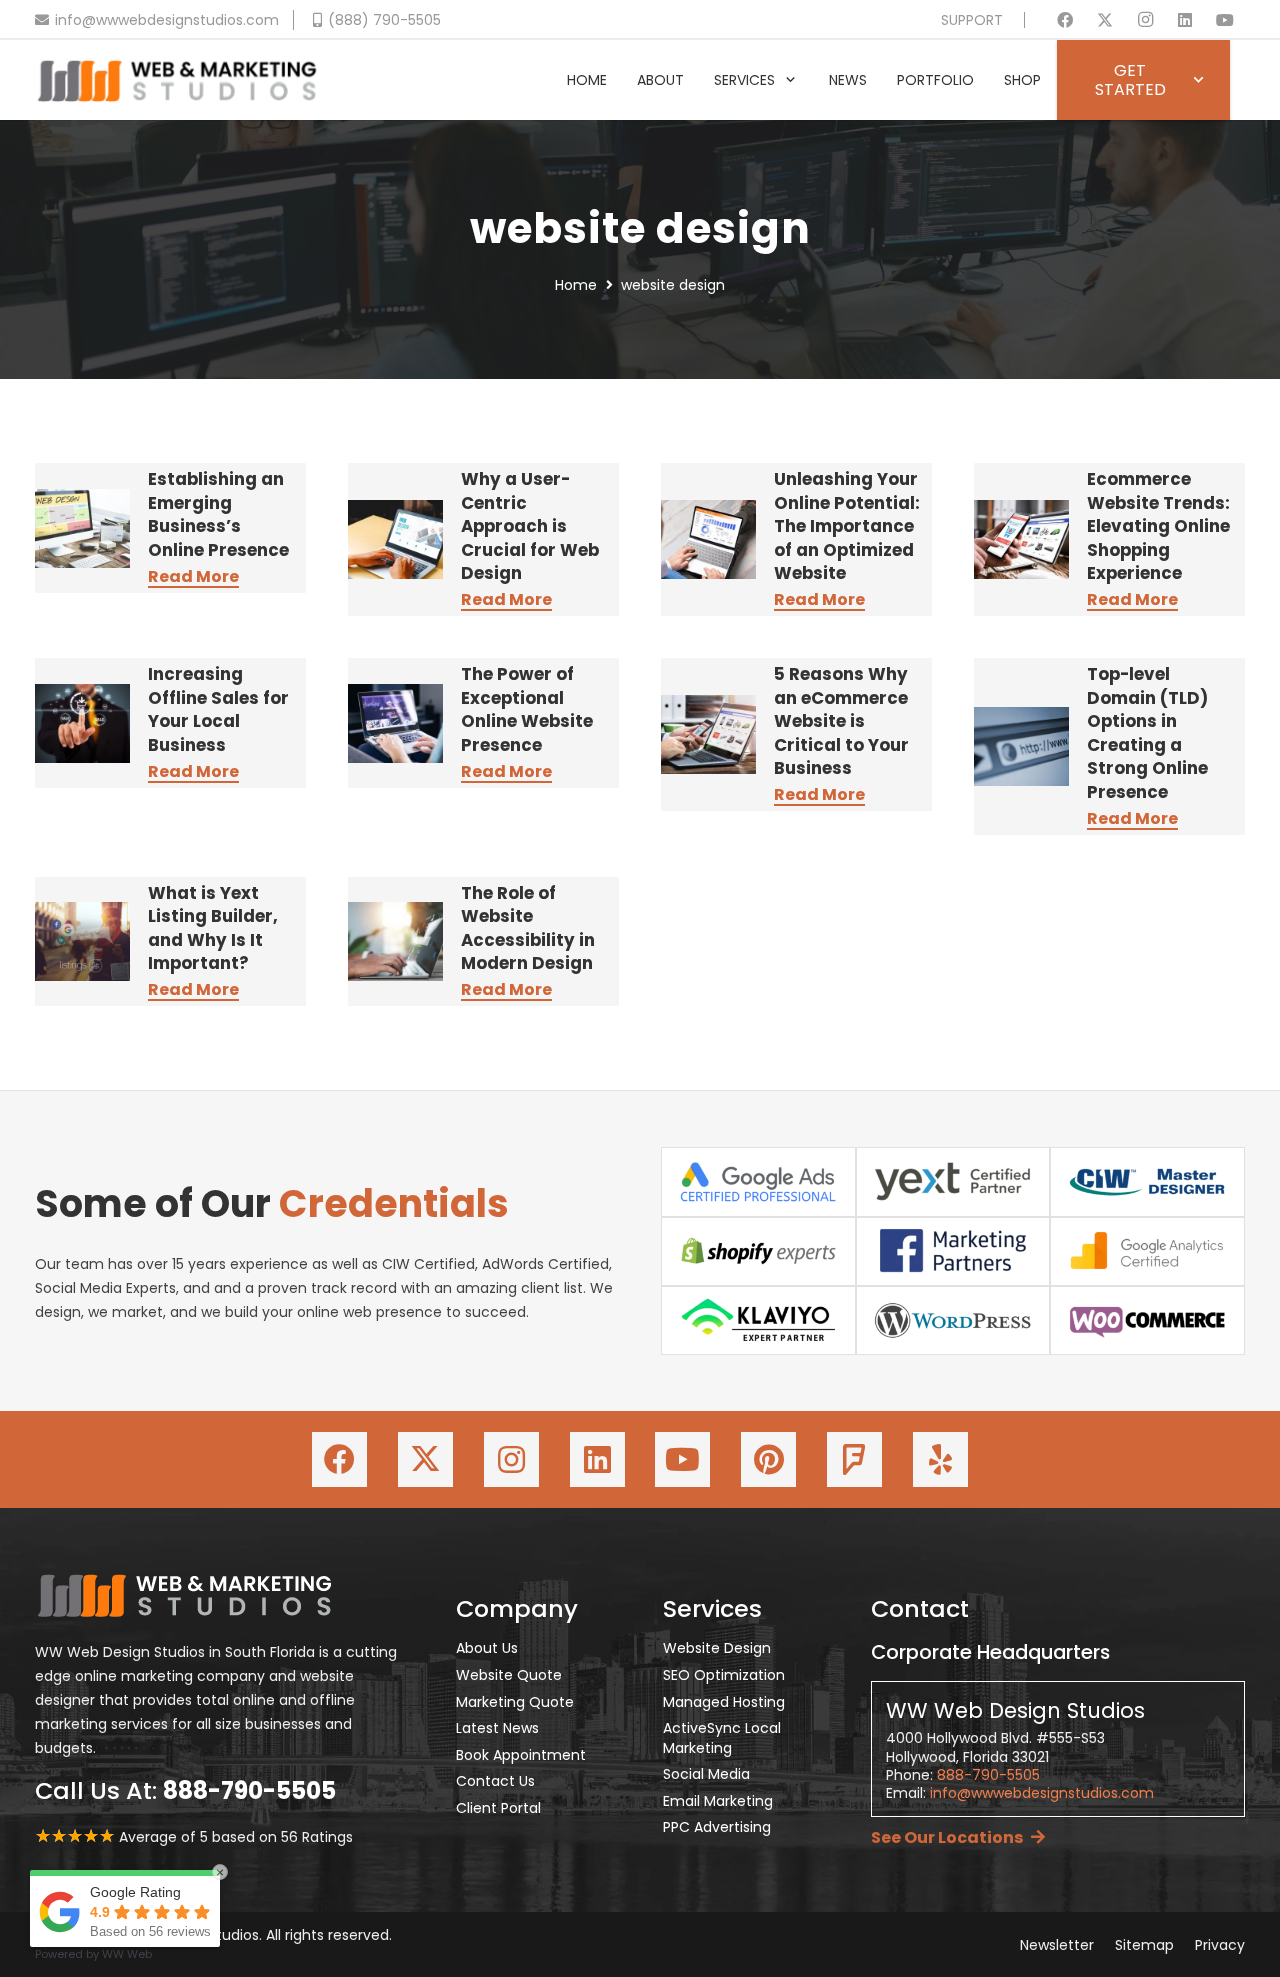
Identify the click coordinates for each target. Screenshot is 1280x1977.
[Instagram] (1145, 20)
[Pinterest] (768, 1459)
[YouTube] (1225, 20)
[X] (1105, 20)
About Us (487, 1648)
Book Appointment (521, 1755)
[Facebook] (1065, 20)
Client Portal (498, 1808)
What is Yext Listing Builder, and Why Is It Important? (213, 928)
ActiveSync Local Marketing (722, 1738)
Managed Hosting (724, 1702)
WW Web (127, 1954)
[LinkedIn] (1185, 20)
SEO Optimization (724, 1675)
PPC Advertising (717, 1827)
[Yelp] (940, 1459)
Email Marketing (718, 1801)
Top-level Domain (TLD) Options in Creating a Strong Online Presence (1147, 733)
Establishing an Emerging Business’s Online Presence (218, 514)
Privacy (1220, 1945)
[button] (790, 80)
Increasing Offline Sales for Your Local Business (218, 709)
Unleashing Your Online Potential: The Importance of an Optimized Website (847, 526)
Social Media (706, 1774)
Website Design (717, 1648)
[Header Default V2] (177, 80)
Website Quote (509, 1675)
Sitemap (1144, 1945)
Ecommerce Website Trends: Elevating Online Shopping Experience (1158, 526)
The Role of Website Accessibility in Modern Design (528, 928)
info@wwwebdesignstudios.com (1042, 1793)
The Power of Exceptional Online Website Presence (527, 709)
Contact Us (495, 1781)
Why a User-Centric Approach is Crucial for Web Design (530, 526)
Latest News (497, 1728)
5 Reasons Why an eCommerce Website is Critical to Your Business (841, 721)
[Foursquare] (854, 1459)
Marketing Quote (515, 1702)
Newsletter (1057, 1945)
